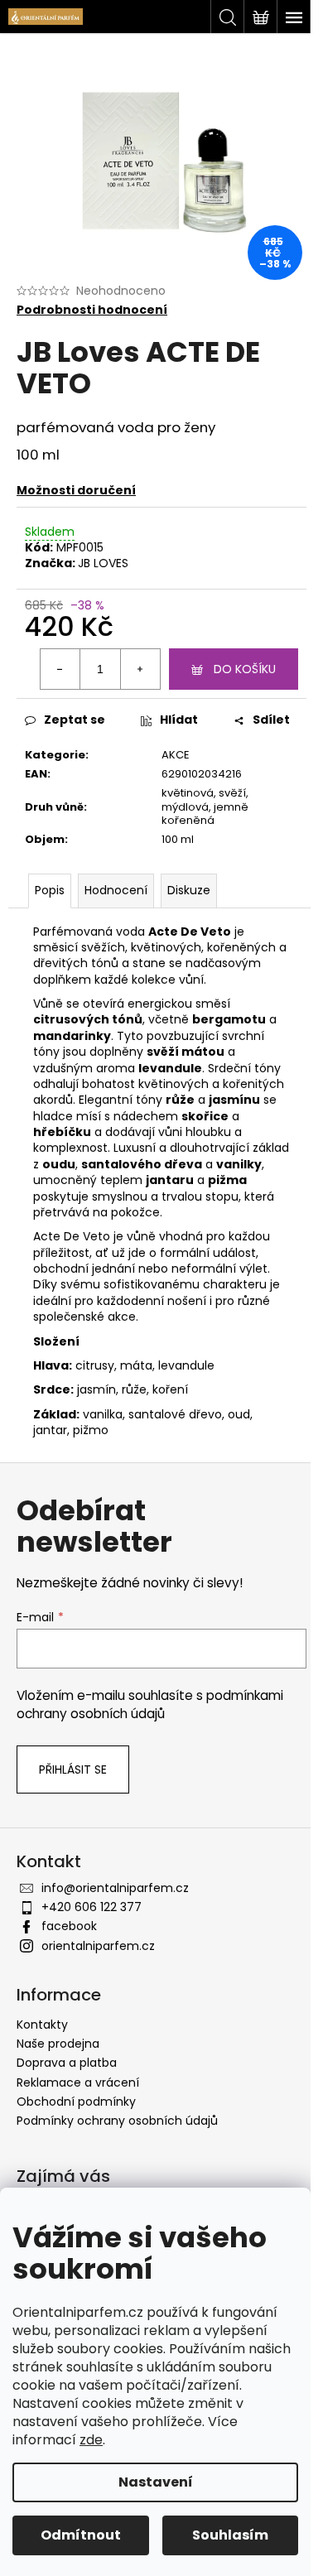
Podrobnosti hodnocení (92, 310)
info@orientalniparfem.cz (115, 1888)
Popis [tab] (50, 890)
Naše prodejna (58, 2044)
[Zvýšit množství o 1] (140, 669)
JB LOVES (103, 563)
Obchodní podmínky (76, 2102)
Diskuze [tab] (189, 890)
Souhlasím (230, 2535)
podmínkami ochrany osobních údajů (150, 1704)
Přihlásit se (73, 1769)
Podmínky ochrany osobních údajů (117, 2121)
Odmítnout (81, 2535)
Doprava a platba (67, 2063)
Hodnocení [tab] (116, 890)
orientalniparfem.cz (98, 1946)
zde (91, 2440)
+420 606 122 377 (92, 1907)
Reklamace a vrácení (78, 2082)
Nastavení (156, 2482)
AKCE (176, 755)
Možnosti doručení (76, 490)
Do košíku (245, 669)
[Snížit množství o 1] (60, 669)
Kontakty (42, 2025)
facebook (69, 1926)
